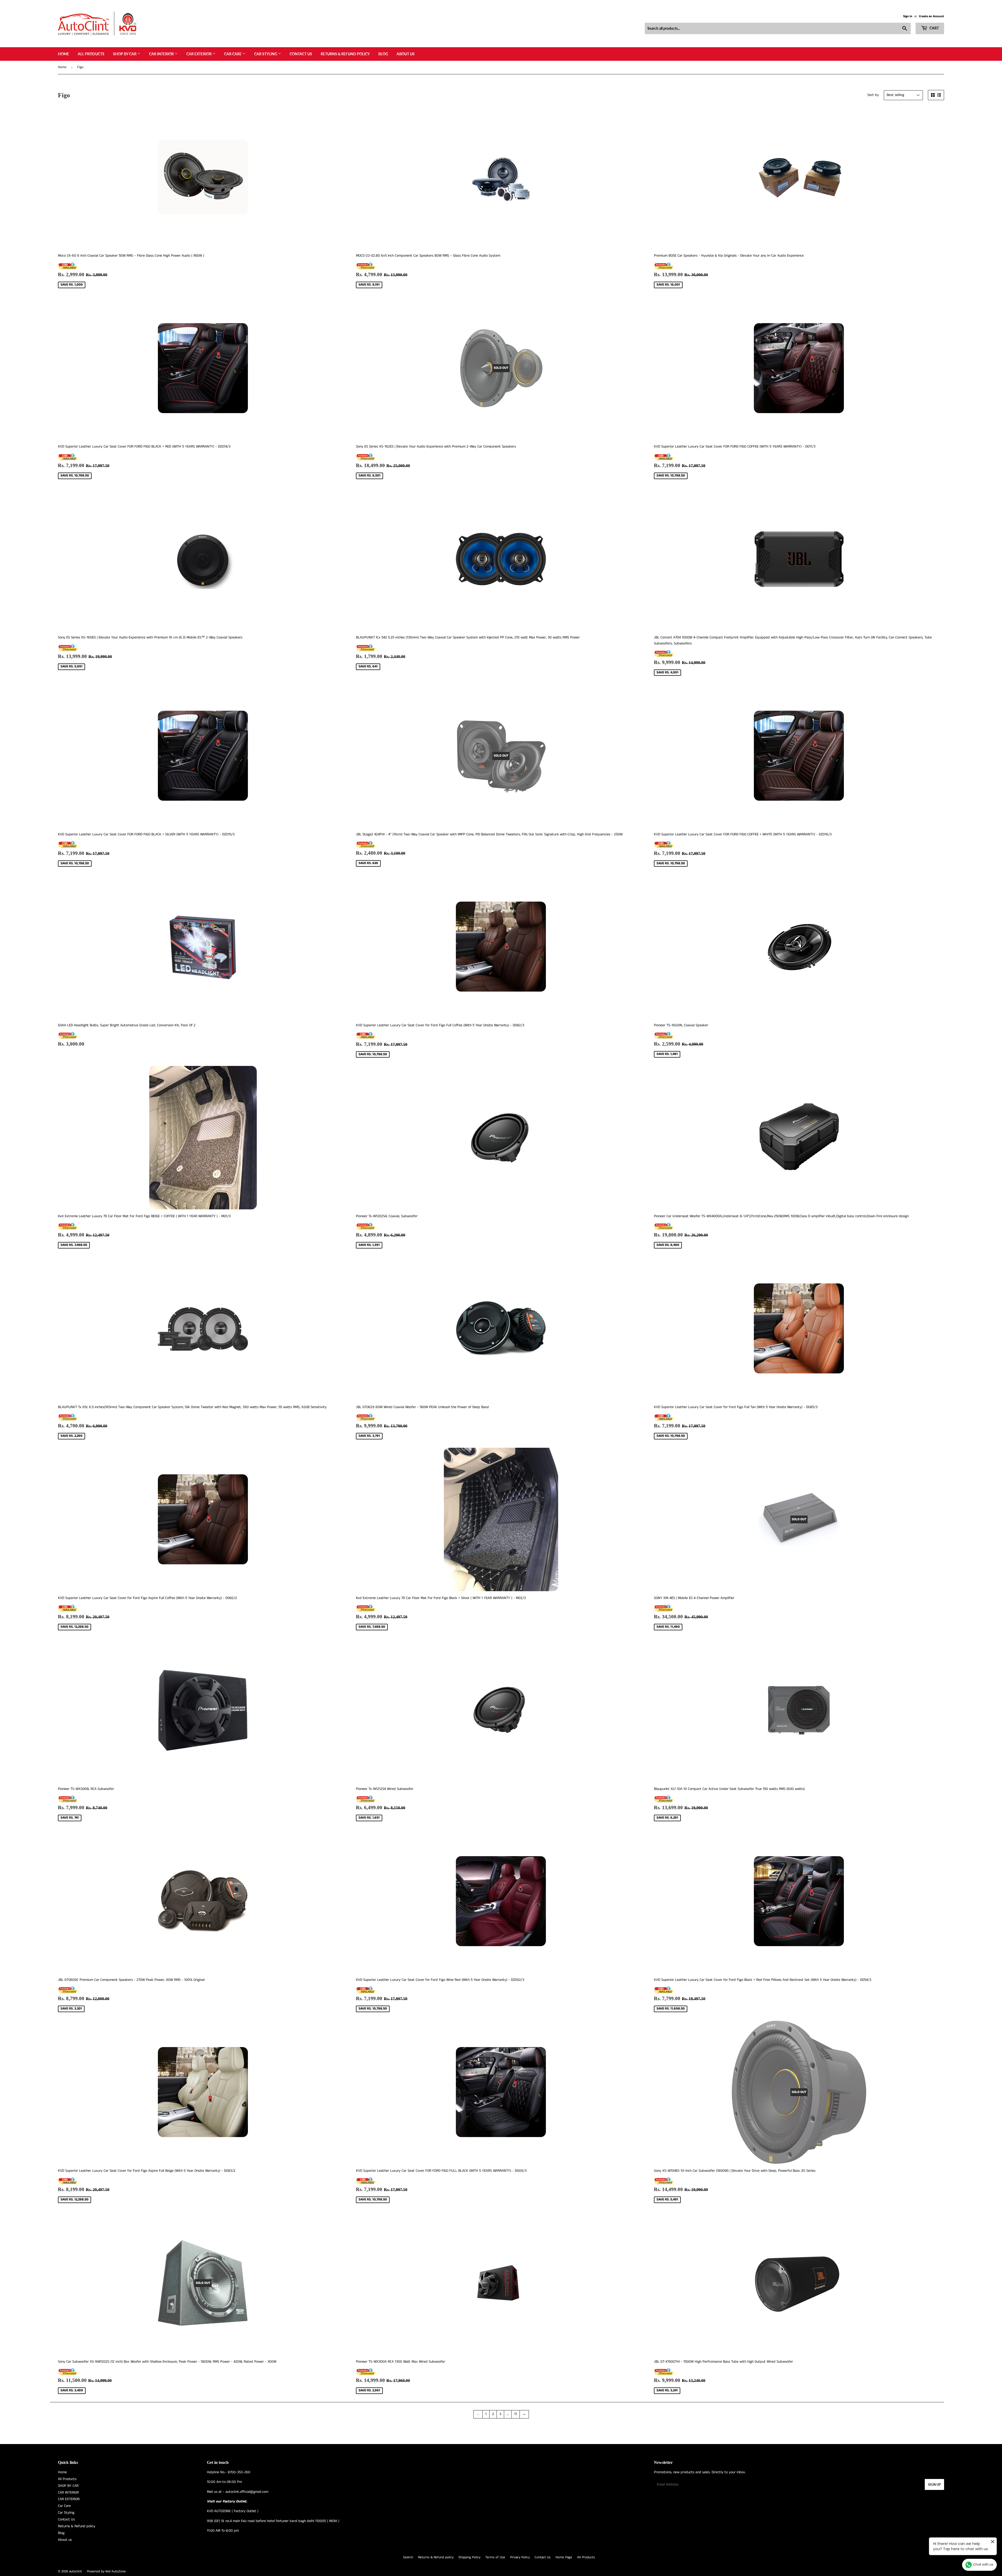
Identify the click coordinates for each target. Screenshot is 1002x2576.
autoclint (76, 2571)
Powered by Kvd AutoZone (106, 2571)
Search (408, 2557)
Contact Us (301, 54)
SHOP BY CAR (125, 54)
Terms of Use (495, 2557)
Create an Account (932, 16)
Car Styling (266, 54)
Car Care (233, 54)
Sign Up (934, 2485)
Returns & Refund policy (345, 54)
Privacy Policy (520, 2557)
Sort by (873, 95)
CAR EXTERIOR (199, 54)
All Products (91, 54)
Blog (383, 54)
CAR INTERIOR (162, 54)
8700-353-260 (239, 2472)
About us (406, 54)
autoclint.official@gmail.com (247, 2492)
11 (516, 2414)
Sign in (908, 16)
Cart (934, 28)
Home (64, 54)
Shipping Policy (469, 2557)
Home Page (564, 2557)
